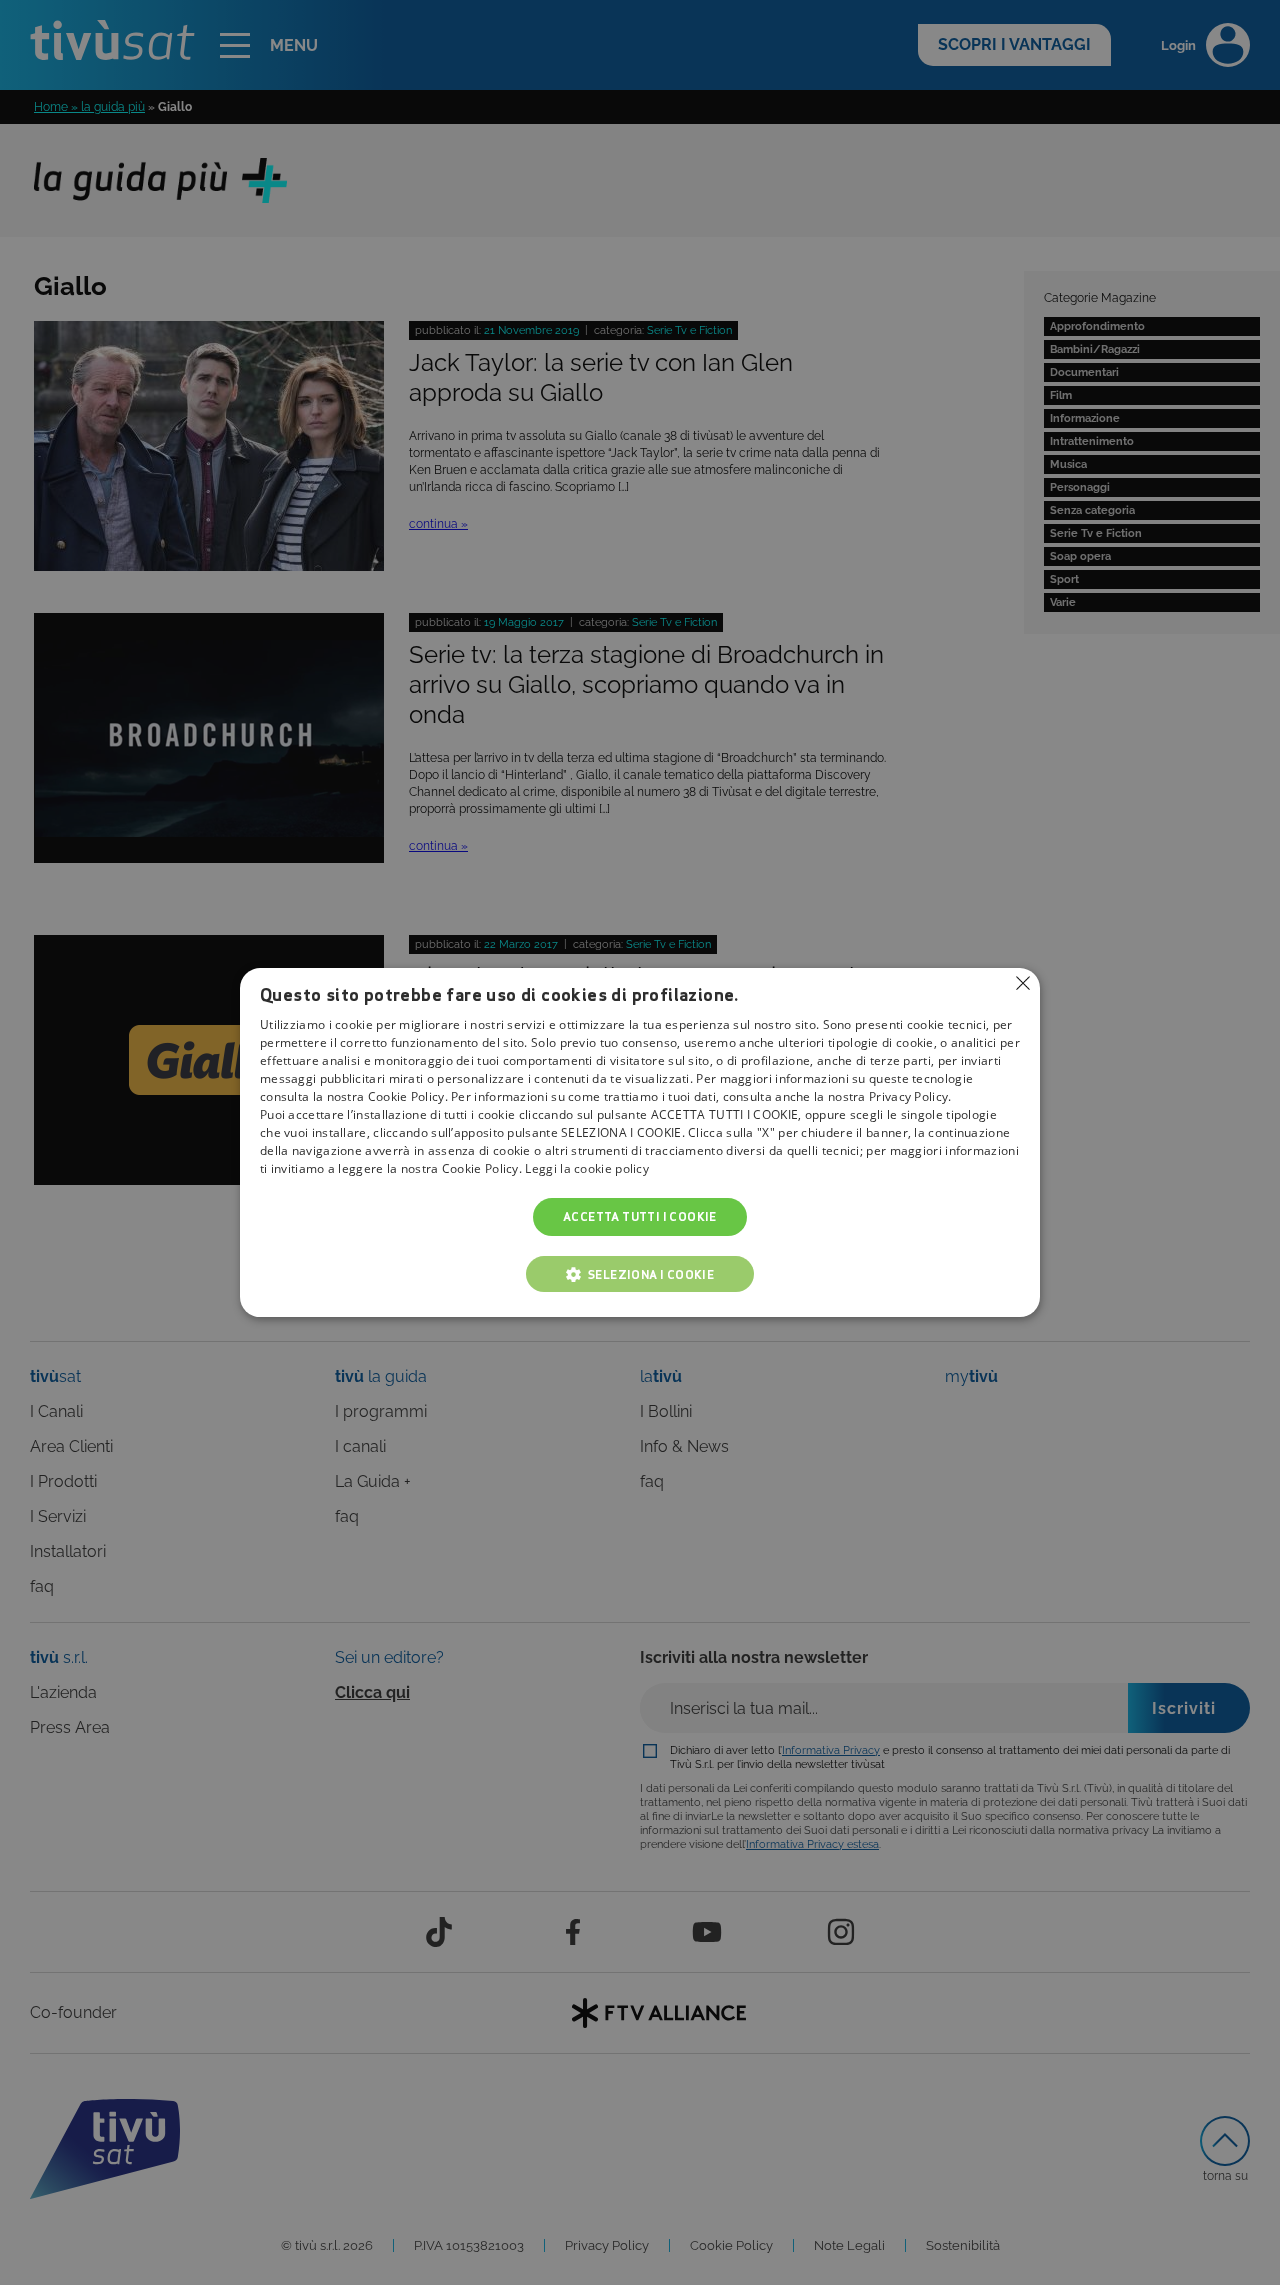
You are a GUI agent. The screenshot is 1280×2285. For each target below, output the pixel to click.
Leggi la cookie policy (587, 1168)
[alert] (640, 1142)
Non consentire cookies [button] (1023, 983)
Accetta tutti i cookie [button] (640, 1216)
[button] (640, 1274)
